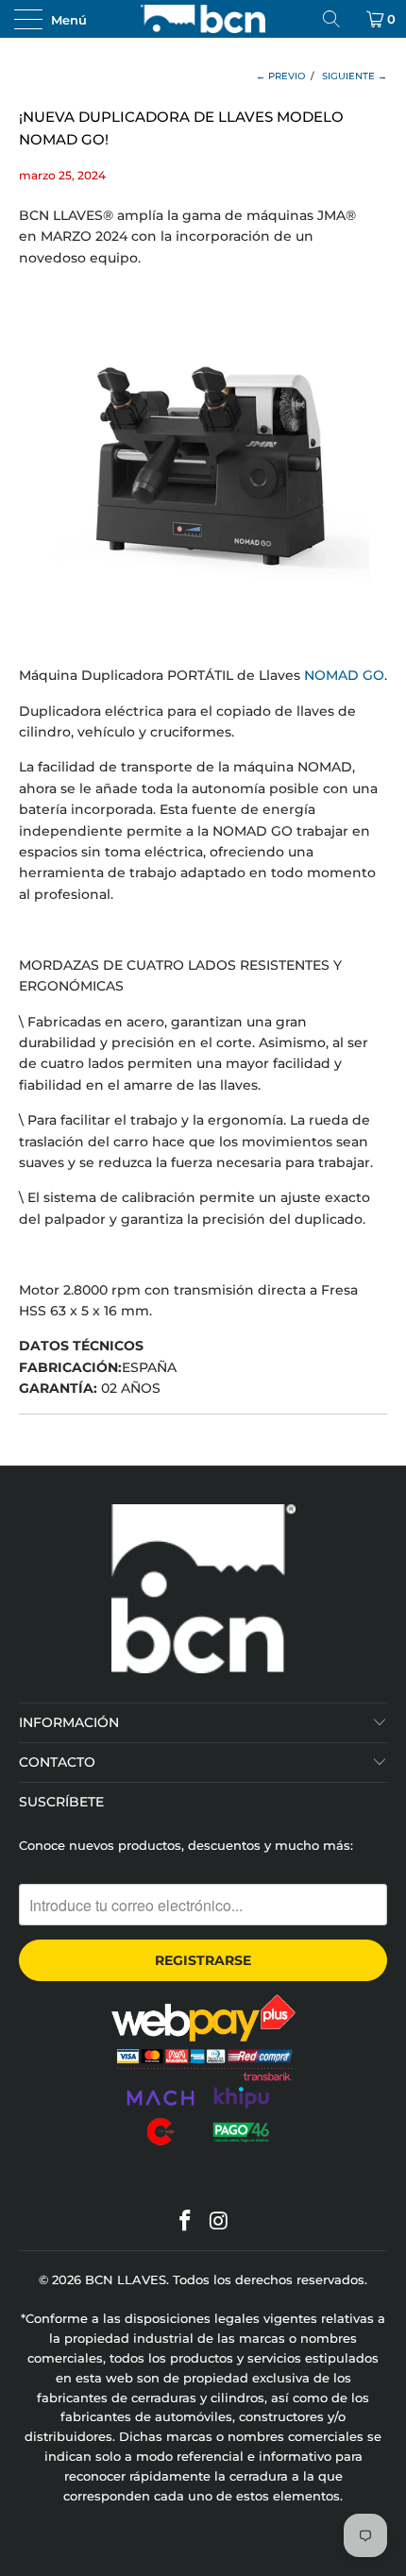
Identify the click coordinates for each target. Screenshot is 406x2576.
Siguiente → (355, 76)
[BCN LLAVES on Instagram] (219, 2222)
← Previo (280, 76)
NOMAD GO (344, 675)
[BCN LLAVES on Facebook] (185, 2222)
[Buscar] (338, 19)
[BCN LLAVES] (203, 19)
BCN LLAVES (126, 2279)
